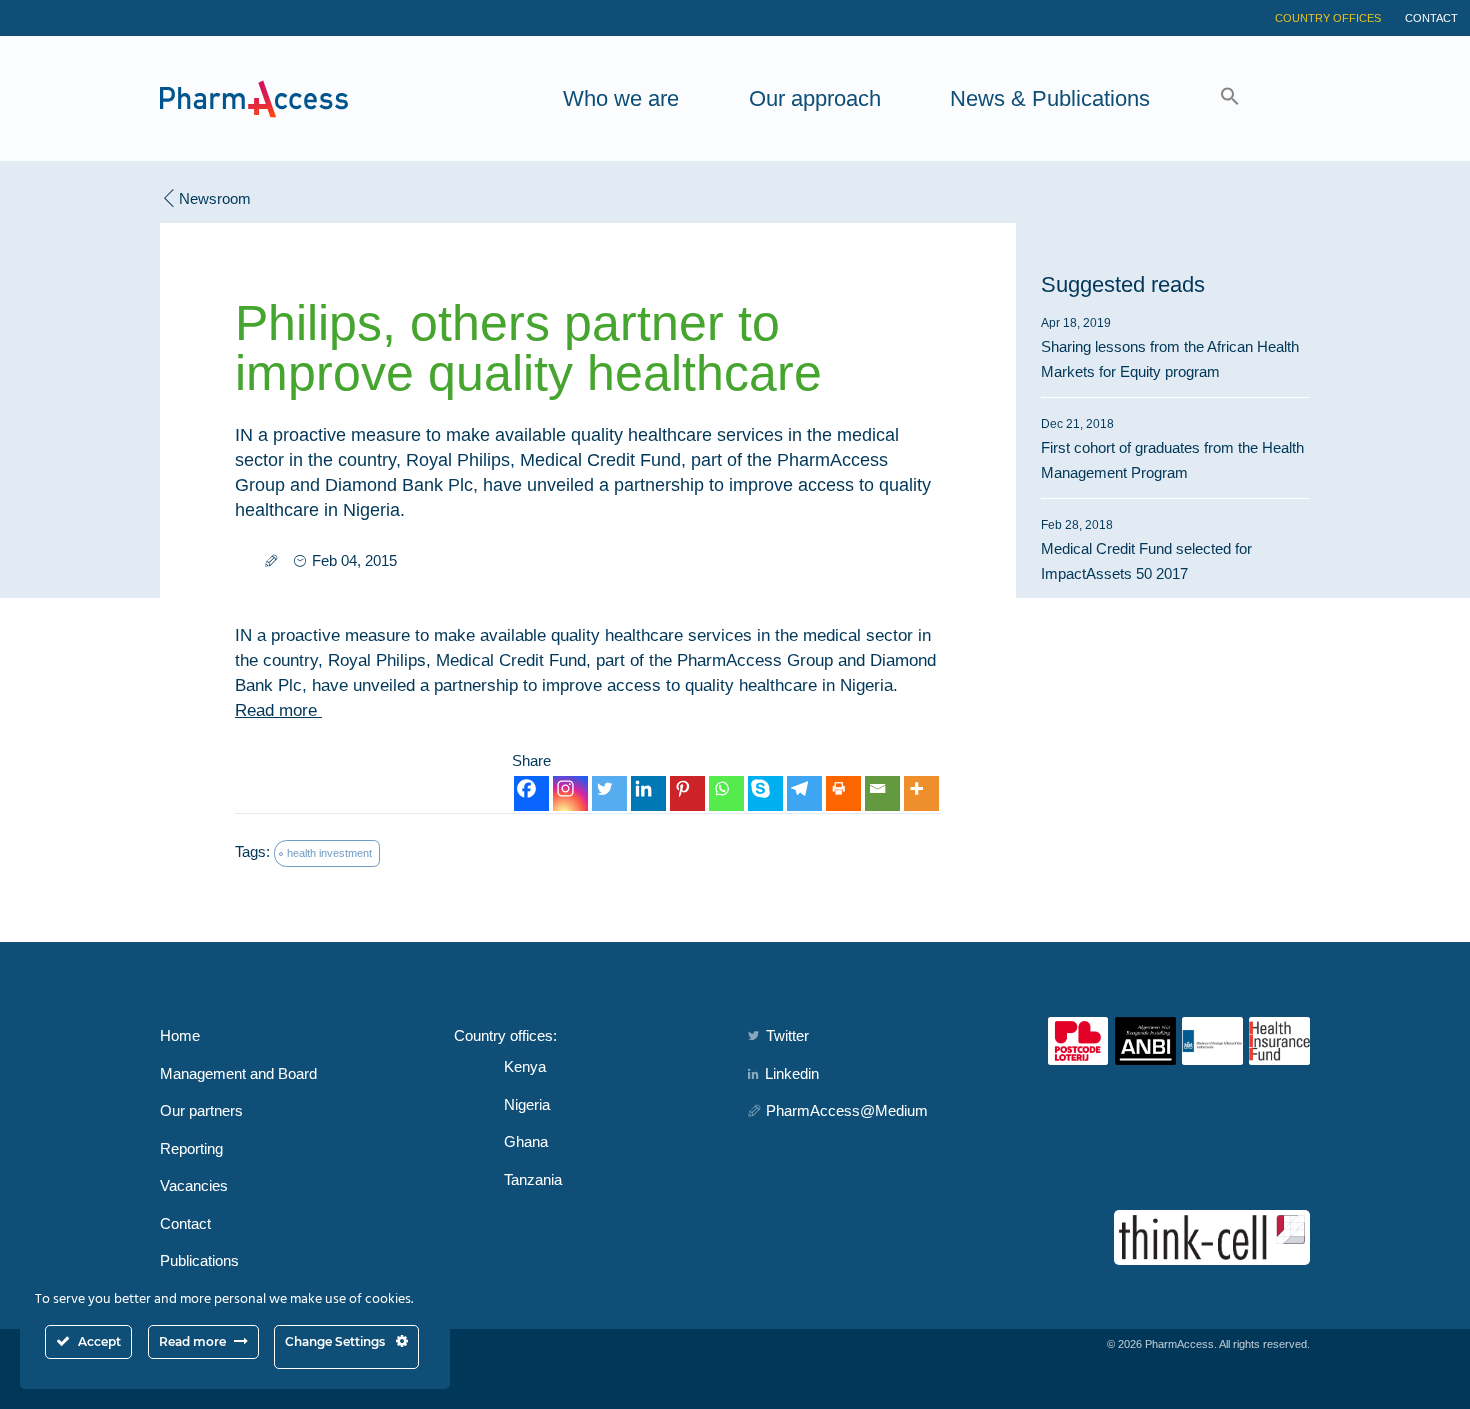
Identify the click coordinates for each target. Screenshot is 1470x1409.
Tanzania (533, 1179)
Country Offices (1328, 18)
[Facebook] (531, 793)
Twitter (787, 1035)
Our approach (815, 98)
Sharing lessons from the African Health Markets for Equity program (1170, 348)
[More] (921, 793)
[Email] (882, 793)
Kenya (525, 1066)
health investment (329, 853)
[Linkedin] (648, 793)
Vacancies (194, 1185)
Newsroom (215, 198)
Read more (278, 710)
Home (180, 1035)
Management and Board (238, 1073)
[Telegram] (804, 793)
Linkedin (792, 1073)
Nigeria (527, 1104)
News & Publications (1050, 98)
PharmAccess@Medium (847, 1110)
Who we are (621, 98)
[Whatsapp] (726, 793)
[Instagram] (570, 793)
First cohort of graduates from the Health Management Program (1172, 449)
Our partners (201, 1110)
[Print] (843, 793)
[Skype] (765, 793)
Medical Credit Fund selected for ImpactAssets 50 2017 (1146, 550)
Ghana (526, 1141)
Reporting (191, 1148)
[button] (1230, 98)
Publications (199, 1260)
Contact (1431, 18)
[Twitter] (609, 793)
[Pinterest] (687, 793)
